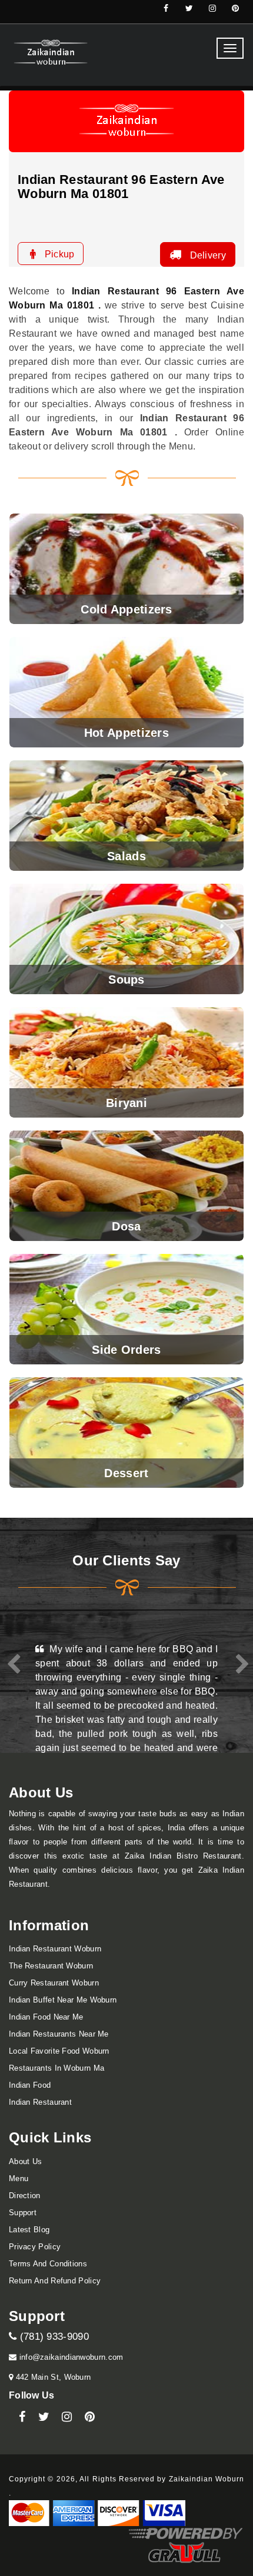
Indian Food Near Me (46, 2017)
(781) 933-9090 (53, 2337)
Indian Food (30, 2085)
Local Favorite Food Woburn (59, 2051)
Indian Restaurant (40, 2102)
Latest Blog (29, 2230)
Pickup (58, 254)
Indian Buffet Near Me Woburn (63, 2000)
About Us (25, 2161)
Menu (19, 2178)
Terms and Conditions (48, 2264)
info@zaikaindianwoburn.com (70, 2357)
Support (23, 2213)
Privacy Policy (35, 2247)
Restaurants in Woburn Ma (56, 2068)
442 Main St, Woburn (52, 2377)
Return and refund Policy (55, 2281)
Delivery (207, 255)
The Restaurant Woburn (51, 1966)
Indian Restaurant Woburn (55, 1949)
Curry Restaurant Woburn (54, 1983)
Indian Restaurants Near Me (59, 2034)
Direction (25, 2196)
